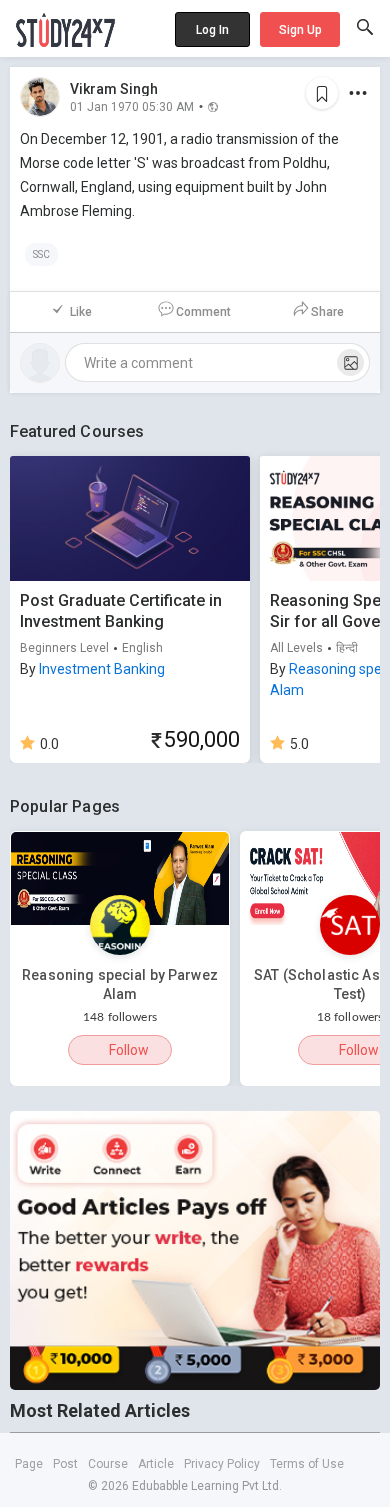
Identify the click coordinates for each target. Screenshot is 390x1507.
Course (108, 1464)
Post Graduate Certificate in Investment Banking (121, 611)
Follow (129, 1050)
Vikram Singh (114, 89)
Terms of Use (307, 1464)
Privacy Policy (222, 1464)
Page (29, 1464)
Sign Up (300, 30)
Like (81, 312)
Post (65, 1464)
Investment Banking (102, 669)
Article (156, 1464)
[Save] (322, 93)
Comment (203, 312)
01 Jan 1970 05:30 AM (132, 106)
